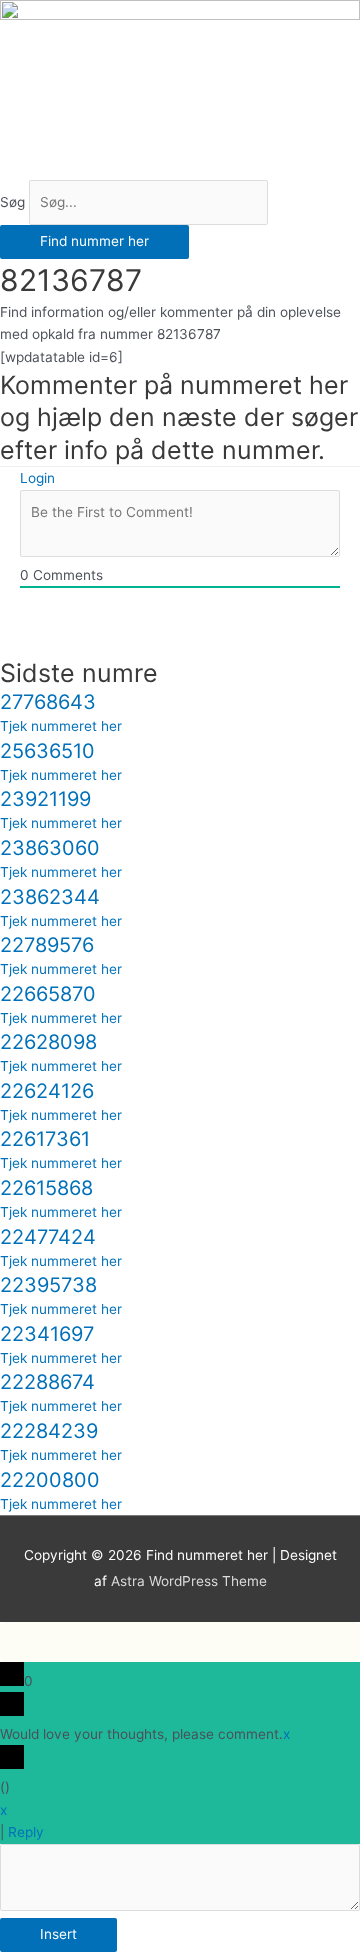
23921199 (45, 799)
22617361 (45, 1139)
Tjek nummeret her (61, 726)
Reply (26, 1832)
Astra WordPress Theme (189, 1581)
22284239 (49, 1431)
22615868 (46, 1188)
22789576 (47, 945)
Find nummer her (94, 241)
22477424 (48, 1237)
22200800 (50, 1480)
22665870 (48, 994)
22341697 (47, 1334)
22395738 (48, 1285)
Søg (12, 202)
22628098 (48, 1042)
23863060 (50, 848)
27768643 (48, 702)
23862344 (50, 897)
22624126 (47, 1091)
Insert (58, 1934)
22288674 (47, 1382)
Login (37, 478)
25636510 (47, 751)
